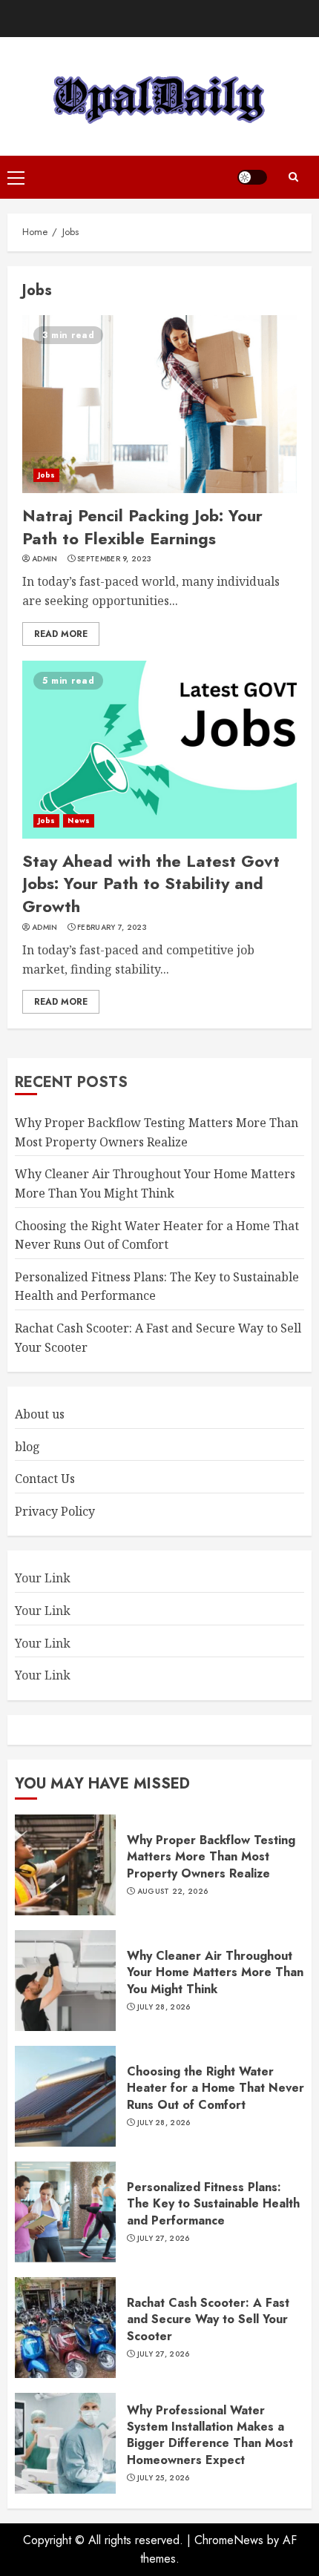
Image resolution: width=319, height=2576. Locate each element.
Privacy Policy (55, 1511)
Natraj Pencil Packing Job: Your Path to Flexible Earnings (142, 527)
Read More (61, 634)
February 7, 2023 (112, 928)
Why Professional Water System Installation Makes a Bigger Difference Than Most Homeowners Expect (210, 2435)
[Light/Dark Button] (252, 177)
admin (45, 559)
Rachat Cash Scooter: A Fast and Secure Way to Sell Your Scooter (208, 2319)
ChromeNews (229, 2540)
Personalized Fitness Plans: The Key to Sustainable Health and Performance (213, 2204)
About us (40, 1414)
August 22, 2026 (173, 1892)
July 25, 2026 (164, 2478)
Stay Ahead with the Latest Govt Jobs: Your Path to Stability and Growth (151, 884)
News (78, 820)
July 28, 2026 (164, 2007)
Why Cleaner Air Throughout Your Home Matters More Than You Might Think (215, 1972)
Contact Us (45, 1479)
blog (27, 1447)
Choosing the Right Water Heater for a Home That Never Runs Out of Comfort (216, 2088)
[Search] (293, 177)
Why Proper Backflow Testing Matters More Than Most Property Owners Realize (211, 1857)
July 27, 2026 (164, 2239)
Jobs (46, 475)
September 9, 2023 (114, 559)
